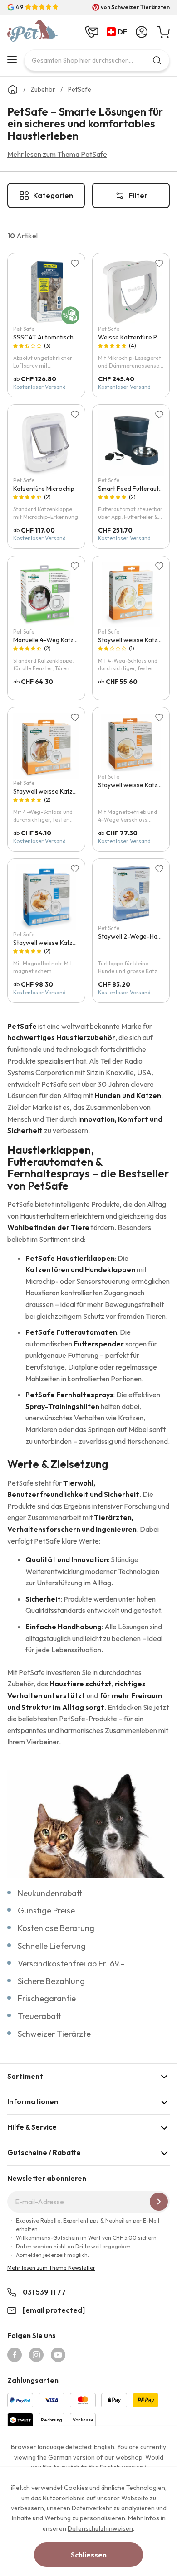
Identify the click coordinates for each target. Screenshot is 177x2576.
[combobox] (97, 60)
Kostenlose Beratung (56, 1928)
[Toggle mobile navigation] (12, 59)
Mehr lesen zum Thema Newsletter (51, 2268)
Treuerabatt (40, 2016)
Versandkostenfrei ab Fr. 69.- (71, 1963)
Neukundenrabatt (50, 1893)
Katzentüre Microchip (44, 489)
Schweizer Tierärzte (54, 2034)
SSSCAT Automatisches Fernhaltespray (70, 337)
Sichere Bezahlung (51, 1981)
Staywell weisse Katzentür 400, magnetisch (76, 943)
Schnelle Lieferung (52, 1946)
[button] (119, 32)
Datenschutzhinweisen (100, 2528)
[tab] (88, 2076)
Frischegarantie (47, 1998)
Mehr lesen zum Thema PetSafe (57, 154)
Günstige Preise (46, 1910)
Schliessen (89, 2555)
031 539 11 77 (44, 2292)
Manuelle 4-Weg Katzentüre (53, 640)
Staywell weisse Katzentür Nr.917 (60, 791)
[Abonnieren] (159, 2202)
